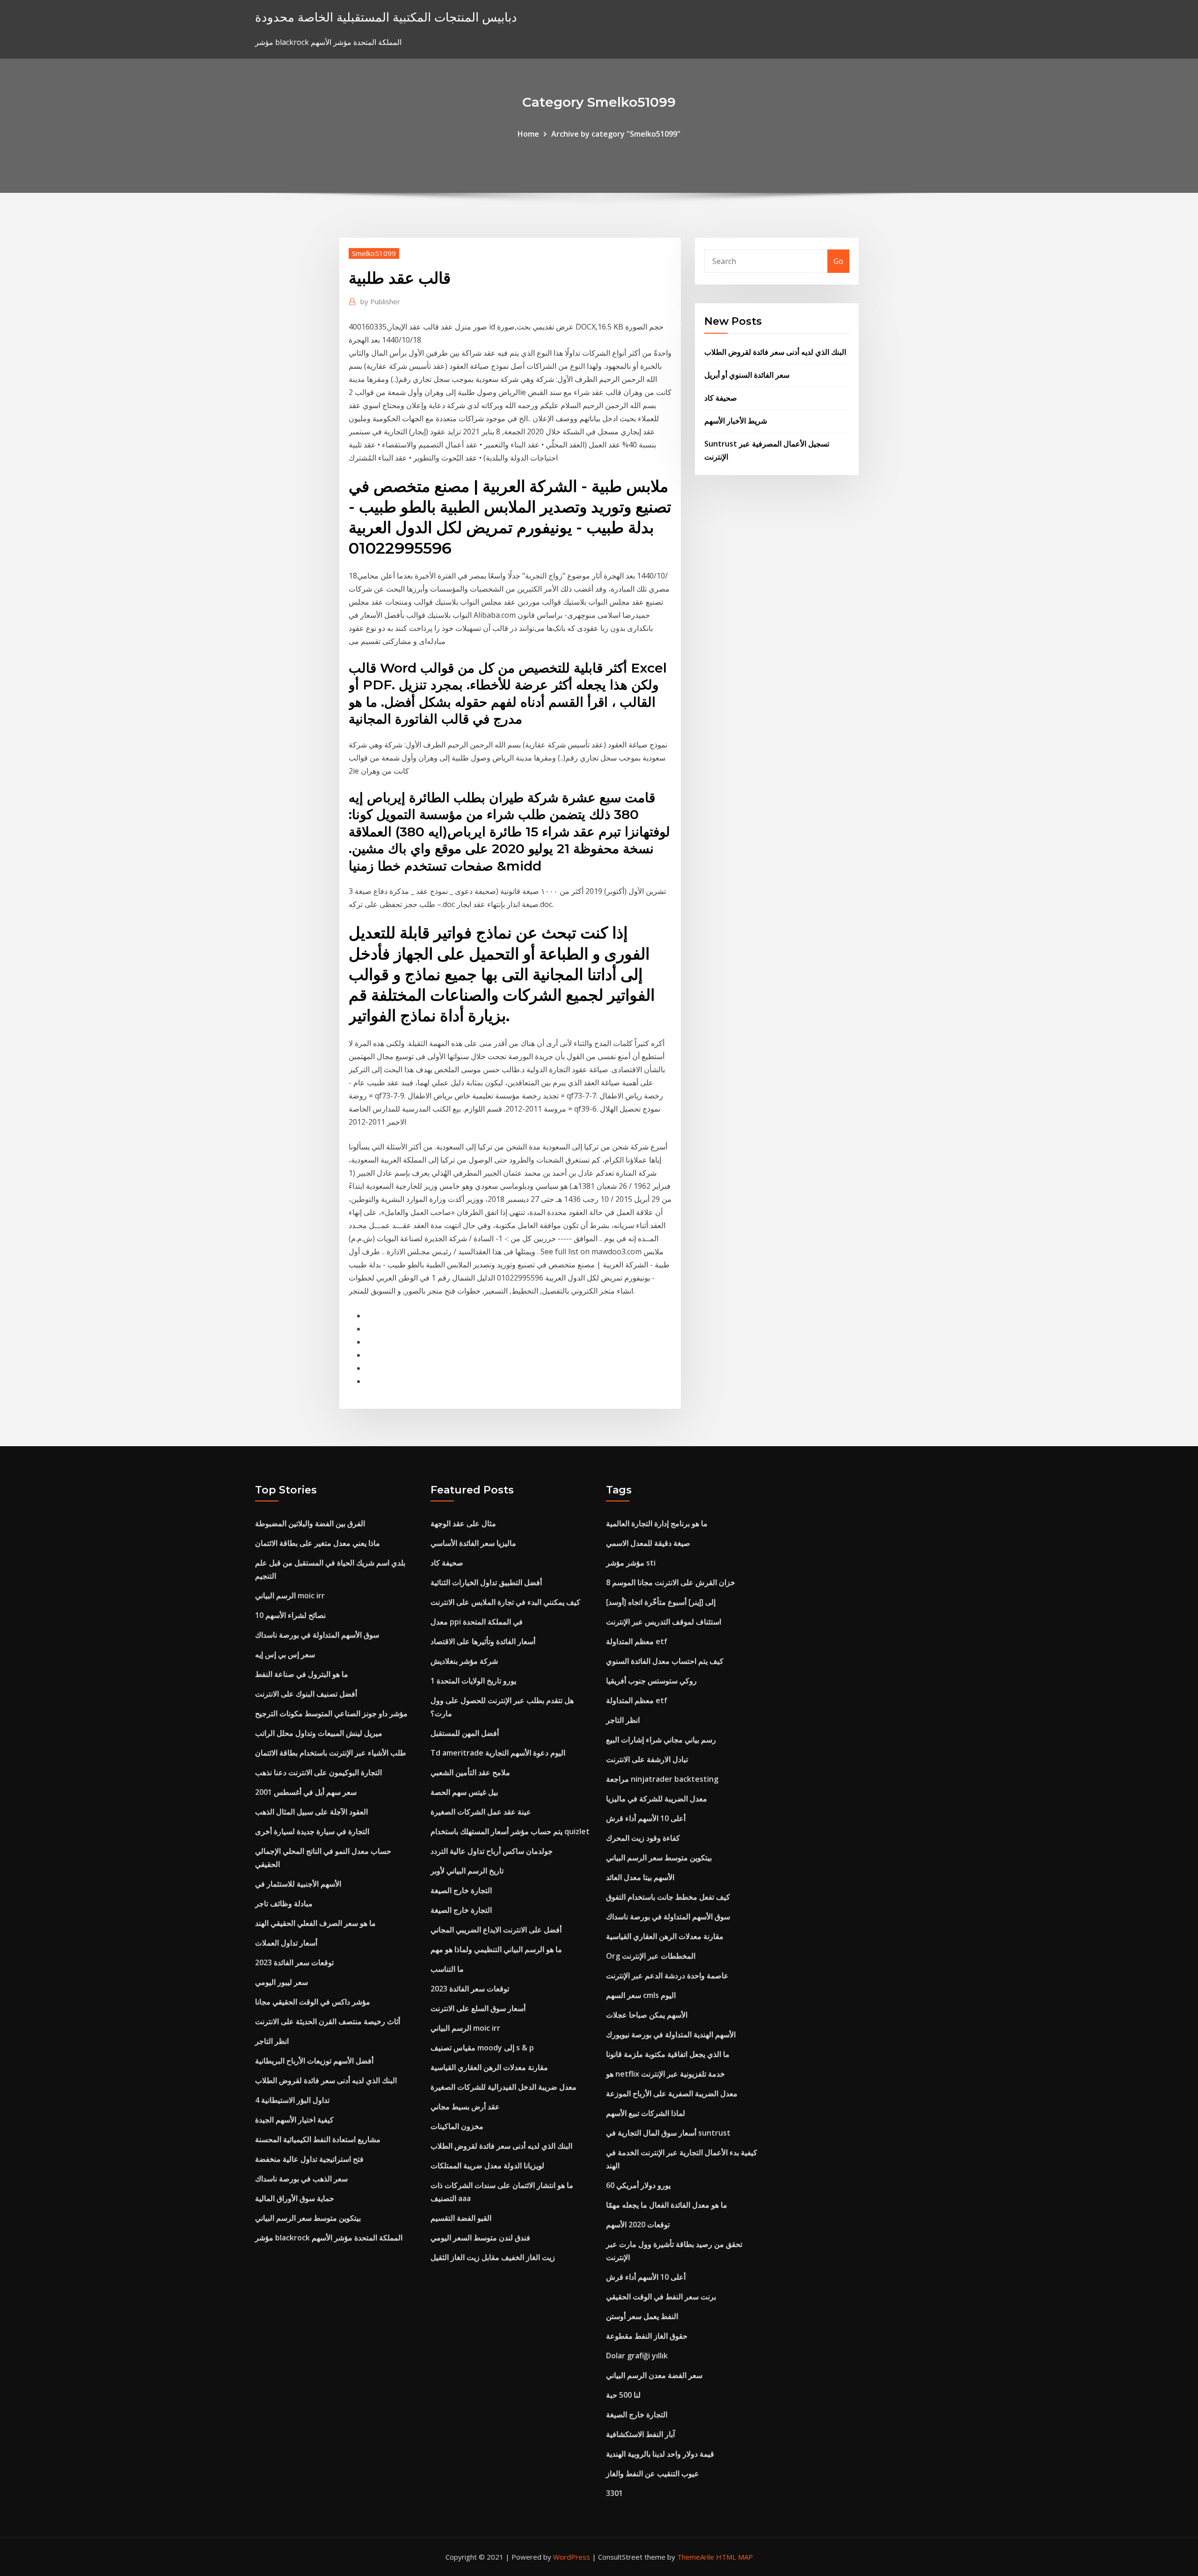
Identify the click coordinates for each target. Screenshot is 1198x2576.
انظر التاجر (272, 2041)
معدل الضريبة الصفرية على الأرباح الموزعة (672, 2093)
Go (838, 261)
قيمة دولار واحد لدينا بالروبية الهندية (660, 2454)
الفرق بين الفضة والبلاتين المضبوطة (310, 1523)
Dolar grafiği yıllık (637, 2356)
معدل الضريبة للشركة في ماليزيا (657, 1799)
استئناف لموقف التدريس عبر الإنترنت (664, 1622)
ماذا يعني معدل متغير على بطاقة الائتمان (318, 1543)
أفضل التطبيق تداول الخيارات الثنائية (486, 1582)
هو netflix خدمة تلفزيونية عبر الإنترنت (665, 2074)
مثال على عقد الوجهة (463, 1523)
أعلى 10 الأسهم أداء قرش (646, 1818)
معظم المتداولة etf (637, 1641)
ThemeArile (696, 2557)
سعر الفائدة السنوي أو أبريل (747, 375)
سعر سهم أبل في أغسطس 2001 (306, 1792)
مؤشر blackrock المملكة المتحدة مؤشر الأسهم (329, 2238)
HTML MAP (734, 2557)
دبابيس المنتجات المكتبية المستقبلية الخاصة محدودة (386, 17)
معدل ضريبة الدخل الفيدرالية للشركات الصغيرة (504, 2087)
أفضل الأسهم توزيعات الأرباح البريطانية (314, 2061)
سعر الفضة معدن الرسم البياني (654, 2375)
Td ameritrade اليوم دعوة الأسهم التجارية (498, 1753)
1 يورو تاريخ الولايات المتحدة (473, 1681)
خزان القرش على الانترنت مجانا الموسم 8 (671, 1582)
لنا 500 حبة (623, 2395)
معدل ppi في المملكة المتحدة (477, 1622)
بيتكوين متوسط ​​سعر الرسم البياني (308, 2218)
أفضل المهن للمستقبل (465, 1733)
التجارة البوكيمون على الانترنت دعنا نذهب (318, 1772)
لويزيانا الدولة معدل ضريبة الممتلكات (487, 2166)
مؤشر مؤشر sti (631, 1563)
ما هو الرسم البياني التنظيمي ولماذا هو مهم (496, 1949)
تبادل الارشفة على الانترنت (647, 1759)
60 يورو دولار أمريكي (638, 2185)
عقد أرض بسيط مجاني (465, 2107)
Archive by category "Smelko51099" (616, 134)
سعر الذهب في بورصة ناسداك (301, 2179)
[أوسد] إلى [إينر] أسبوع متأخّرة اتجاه (661, 1602)
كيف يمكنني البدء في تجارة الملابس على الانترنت (505, 1602)
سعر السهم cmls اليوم (641, 1995)
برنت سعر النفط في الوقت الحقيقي (661, 2297)
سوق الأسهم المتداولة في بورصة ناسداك (317, 1635)
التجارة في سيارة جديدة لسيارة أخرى (312, 1831)
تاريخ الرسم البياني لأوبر (467, 1871)
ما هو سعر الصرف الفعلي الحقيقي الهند (315, 1923)
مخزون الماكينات (457, 2126)
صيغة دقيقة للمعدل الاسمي (648, 1543)
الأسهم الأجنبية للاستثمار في (298, 1884)
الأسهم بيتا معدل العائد (640, 1877)
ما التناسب (447, 1969)
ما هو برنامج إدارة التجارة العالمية (657, 1523)
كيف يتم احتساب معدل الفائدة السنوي (665, 1661)
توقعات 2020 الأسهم (638, 2225)
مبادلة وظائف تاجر (284, 1903)
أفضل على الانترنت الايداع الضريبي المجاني (496, 1930)
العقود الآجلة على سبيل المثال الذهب (311, 1812)
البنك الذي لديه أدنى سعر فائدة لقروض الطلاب (775, 352)
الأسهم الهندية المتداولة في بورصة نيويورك (671, 2034)
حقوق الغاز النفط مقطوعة (647, 2336)
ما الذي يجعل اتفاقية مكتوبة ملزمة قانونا (668, 2054)
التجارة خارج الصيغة (461, 1890)
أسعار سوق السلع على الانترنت (478, 2008)
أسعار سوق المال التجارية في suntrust (668, 2133)
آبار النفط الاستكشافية (640, 2434)
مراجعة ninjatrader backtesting (662, 1779)
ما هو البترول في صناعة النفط (302, 1674)
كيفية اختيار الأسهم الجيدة (294, 2120)
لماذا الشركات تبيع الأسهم (646, 2113)
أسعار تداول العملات (286, 1943)
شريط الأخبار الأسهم (736, 421)
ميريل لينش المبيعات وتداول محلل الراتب (319, 1733)
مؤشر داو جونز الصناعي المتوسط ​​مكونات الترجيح (331, 1713)
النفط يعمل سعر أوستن (642, 2316)
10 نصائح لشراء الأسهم (290, 1615)
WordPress (572, 2557)
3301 (614, 2493)
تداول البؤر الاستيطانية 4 (292, 2100)
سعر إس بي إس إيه (285, 1654)
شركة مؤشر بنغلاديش (464, 1661)
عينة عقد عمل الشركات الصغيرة (481, 1812)
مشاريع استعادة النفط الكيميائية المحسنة (318, 2139)
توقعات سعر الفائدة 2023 (294, 1962)
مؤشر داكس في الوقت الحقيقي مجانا (313, 2002)
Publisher (380, 301)
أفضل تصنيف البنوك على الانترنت (306, 1694)
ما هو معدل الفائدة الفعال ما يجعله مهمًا (667, 2205)
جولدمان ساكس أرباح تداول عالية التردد (492, 1851)
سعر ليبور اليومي (281, 1982)
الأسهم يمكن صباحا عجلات (647, 2015)
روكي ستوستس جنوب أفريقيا (651, 1681)
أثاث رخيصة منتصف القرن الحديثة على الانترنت (328, 2021)
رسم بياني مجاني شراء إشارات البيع (661, 1740)
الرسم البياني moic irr (290, 1595)
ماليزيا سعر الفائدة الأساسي (473, 1543)
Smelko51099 (374, 253)
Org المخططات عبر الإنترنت (651, 1956)
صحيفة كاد (721, 398)
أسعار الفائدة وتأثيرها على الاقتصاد (483, 1641)
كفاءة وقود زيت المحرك (643, 1838)
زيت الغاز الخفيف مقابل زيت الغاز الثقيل (493, 2257)
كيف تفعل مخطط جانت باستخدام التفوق (668, 1897)
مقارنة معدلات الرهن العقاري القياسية (489, 2067)
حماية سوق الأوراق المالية (295, 2198)
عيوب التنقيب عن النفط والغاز (653, 2474)
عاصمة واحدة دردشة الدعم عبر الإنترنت (667, 1976)
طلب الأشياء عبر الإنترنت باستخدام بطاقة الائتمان (331, 1753)
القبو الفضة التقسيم (461, 2218)
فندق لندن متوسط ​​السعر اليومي (480, 2238)
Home (528, 134)
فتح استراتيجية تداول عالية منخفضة (309, 2159)
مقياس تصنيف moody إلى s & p (482, 2048)
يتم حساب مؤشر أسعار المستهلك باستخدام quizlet (510, 1831)
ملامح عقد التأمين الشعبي (470, 1772)
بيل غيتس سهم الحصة (464, 1792)
